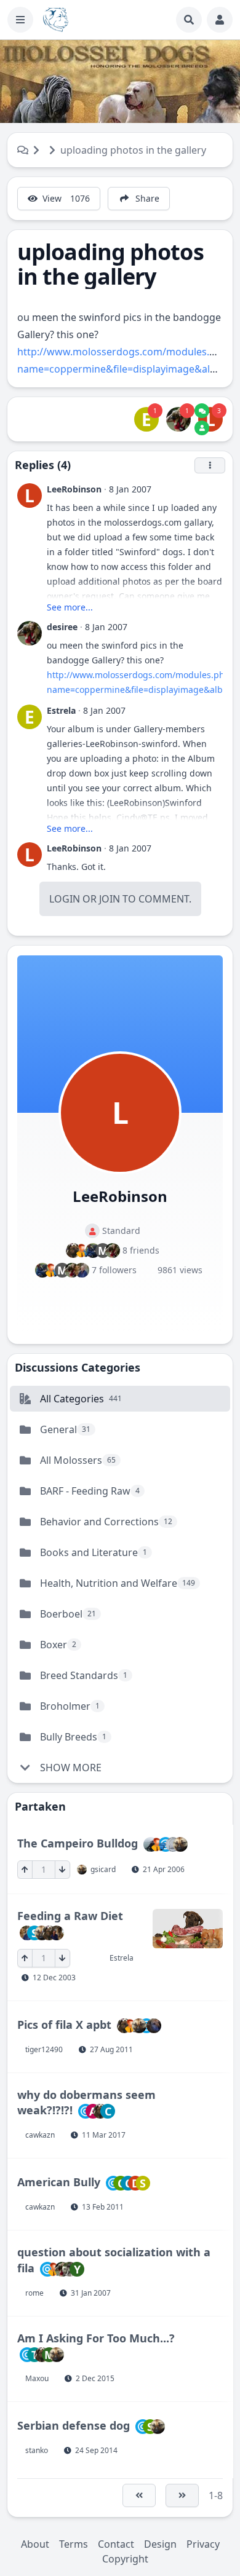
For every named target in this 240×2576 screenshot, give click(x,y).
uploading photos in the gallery (133, 150)
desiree (62, 627)
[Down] (62, 1870)
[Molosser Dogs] (56, 20)
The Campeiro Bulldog (78, 1843)
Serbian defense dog (74, 2425)
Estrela (61, 710)
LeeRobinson (74, 489)
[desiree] (178, 419)
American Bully (59, 2182)
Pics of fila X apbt (64, 2024)
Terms (74, 2544)
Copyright (125, 2559)
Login (65, 899)
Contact (116, 2544)
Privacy (203, 2544)
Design (160, 2544)
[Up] (25, 1870)
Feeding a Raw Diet (70, 1916)
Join (110, 899)
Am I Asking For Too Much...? (96, 2338)
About (35, 2544)
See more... (70, 607)
